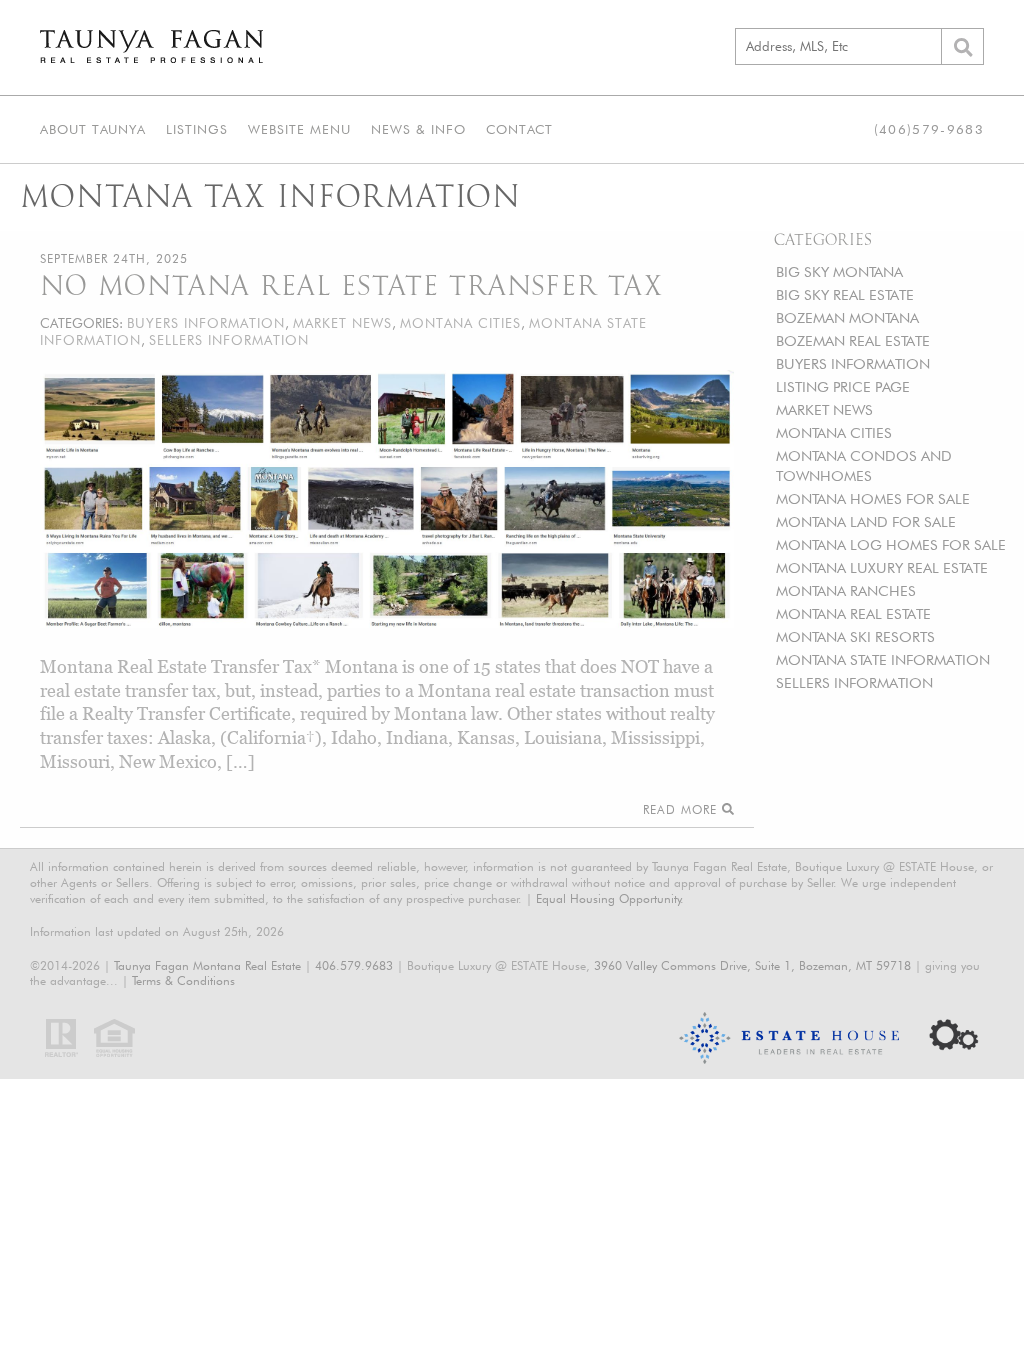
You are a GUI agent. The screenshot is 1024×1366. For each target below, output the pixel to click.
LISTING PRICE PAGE (843, 386)
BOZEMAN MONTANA (847, 317)
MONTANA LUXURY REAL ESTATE (882, 567)
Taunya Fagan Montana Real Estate (207, 965)
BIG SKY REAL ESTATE (845, 294)
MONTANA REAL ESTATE (853, 613)
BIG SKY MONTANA (839, 271)
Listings (197, 129)
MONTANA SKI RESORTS (855, 636)
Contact (519, 129)
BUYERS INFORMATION (853, 363)
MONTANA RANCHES (846, 590)
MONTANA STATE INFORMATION (883, 659)
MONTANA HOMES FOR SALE (873, 498)
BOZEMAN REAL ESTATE (853, 340)
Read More (682, 809)
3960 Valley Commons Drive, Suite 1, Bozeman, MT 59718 (752, 965)
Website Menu (299, 129)
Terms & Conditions (183, 980)
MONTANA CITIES (834, 432)
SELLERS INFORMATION (854, 682)
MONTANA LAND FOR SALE (866, 521)
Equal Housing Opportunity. (610, 898)
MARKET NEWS (824, 409)
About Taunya (93, 129)
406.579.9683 (354, 965)
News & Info (418, 129)
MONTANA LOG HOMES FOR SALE (891, 544)
